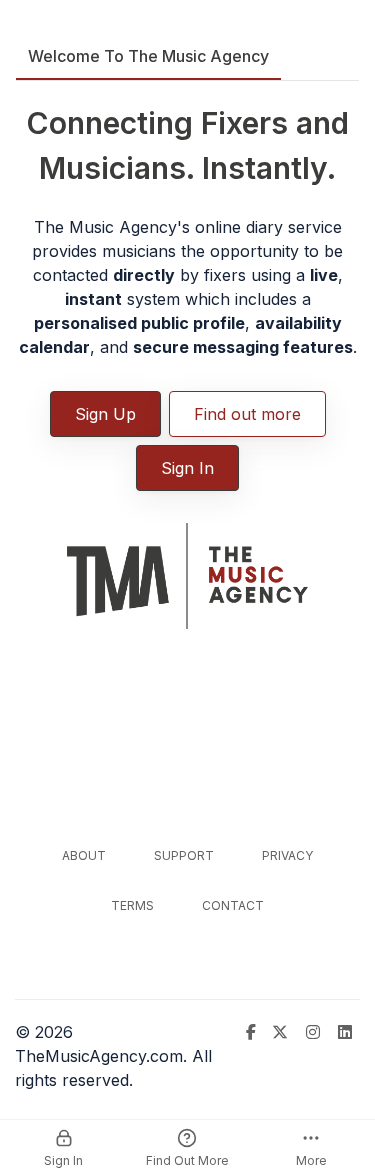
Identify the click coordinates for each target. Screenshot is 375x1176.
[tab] (148, 56)
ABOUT (84, 855)
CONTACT (233, 905)
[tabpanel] (187, 359)
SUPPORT (184, 855)
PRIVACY (287, 855)
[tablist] (187, 56)
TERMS (132, 905)
